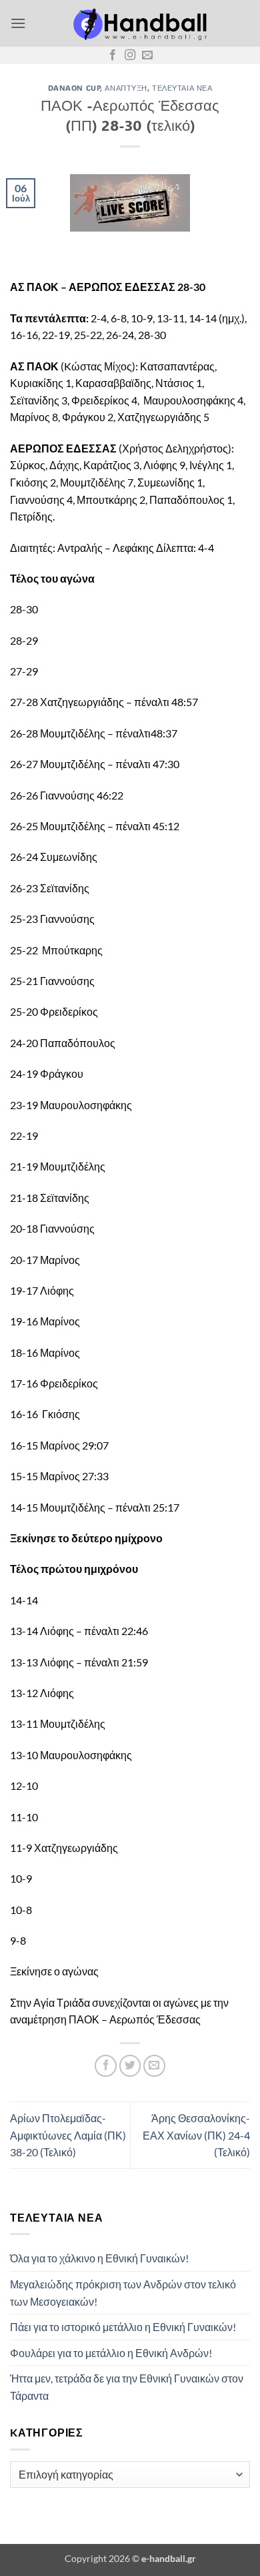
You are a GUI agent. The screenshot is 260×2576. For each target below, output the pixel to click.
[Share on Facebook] (106, 2066)
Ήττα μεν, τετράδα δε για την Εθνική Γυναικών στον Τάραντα (127, 2387)
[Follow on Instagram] (130, 55)
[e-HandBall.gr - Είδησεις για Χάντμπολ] (138, 23)
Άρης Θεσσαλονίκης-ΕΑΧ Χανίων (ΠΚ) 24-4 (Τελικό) (196, 2135)
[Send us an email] (147, 55)
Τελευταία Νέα (182, 88)
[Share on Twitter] (130, 2066)
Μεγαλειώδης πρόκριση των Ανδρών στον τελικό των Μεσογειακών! (123, 2293)
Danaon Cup (74, 88)
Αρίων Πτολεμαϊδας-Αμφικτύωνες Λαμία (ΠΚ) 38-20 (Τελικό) (68, 2135)
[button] (18, 23)
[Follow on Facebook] (113, 55)
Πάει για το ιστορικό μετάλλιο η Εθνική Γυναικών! (123, 2327)
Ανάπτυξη (126, 88)
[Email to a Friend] (154, 2066)
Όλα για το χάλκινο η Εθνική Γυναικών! (99, 2258)
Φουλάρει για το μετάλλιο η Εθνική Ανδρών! (111, 2353)
